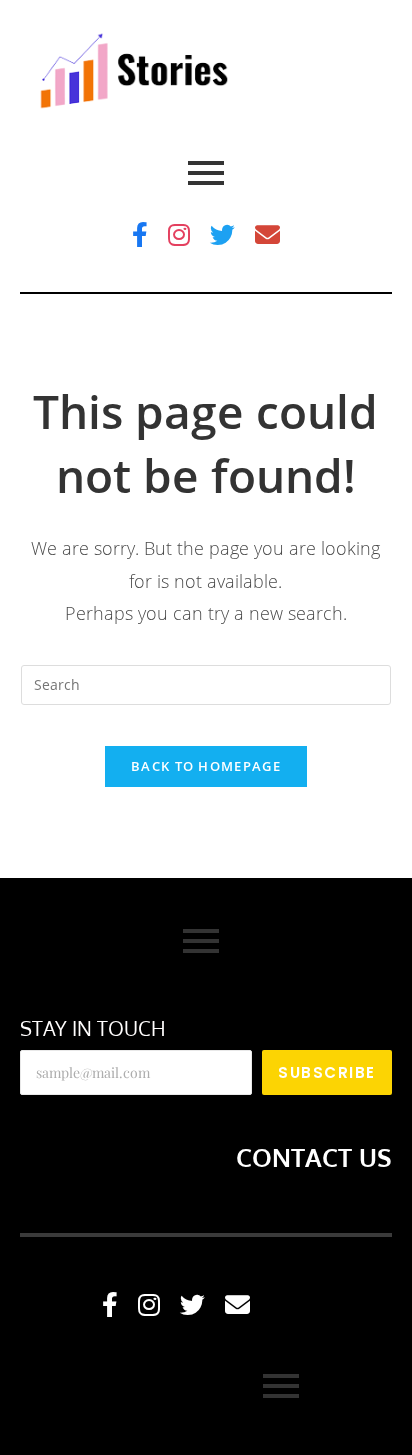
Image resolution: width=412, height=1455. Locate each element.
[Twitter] (222, 234)
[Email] (267, 234)
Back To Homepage (206, 766)
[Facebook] (140, 234)
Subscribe (327, 1072)
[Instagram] (179, 234)
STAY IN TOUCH (93, 1028)
